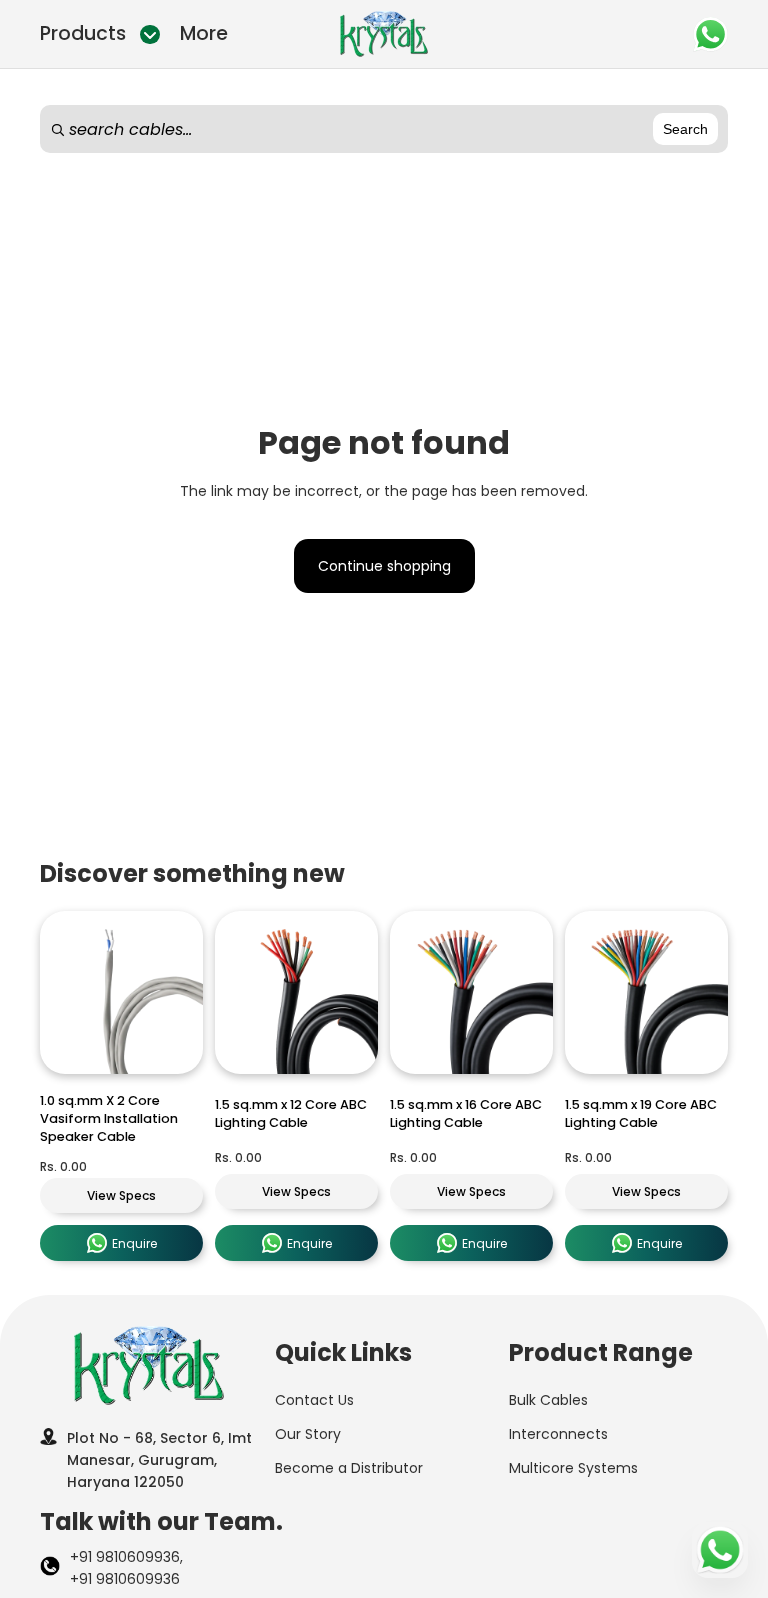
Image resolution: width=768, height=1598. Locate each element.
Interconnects (558, 1434)
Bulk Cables (548, 1400)
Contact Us (314, 1400)
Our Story (308, 1434)
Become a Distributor (349, 1468)
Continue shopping (384, 566)
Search (685, 129)
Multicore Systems (573, 1468)
